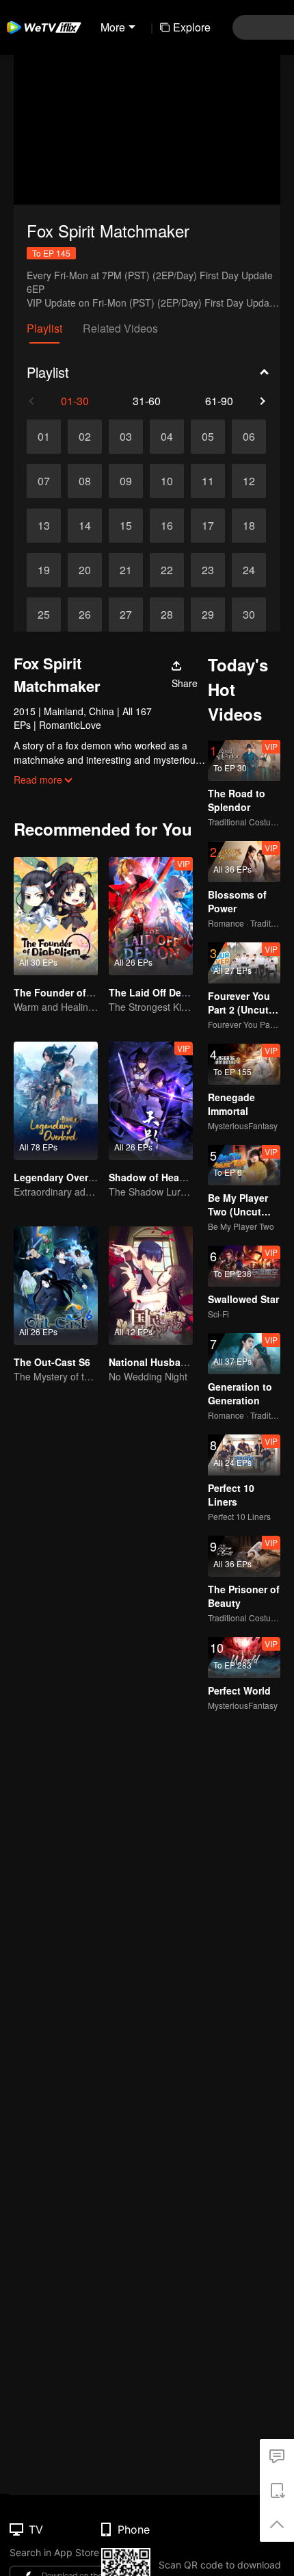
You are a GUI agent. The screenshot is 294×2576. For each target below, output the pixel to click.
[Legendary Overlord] (56, 1101)
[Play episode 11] (208, 481)
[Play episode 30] (249, 615)
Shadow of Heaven (152, 1177)
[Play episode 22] (167, 570)
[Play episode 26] (85, 615)
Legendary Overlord (60, 1177)
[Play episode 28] (167, 615)
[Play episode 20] (85, 570)
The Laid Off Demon (155, 992)
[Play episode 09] (126, 481)
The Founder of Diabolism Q (80, 992)
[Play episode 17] (208, 526)
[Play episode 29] (208, 615)
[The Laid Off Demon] (151, 916)
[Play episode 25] (44, 615)
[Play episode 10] (167, 481)
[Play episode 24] (249, 570)
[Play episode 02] (85, 437)
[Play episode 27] (126, 615)
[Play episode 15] (126, 526)
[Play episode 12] (249, 481)
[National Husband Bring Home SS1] (151, 1286)
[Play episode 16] (167, 526)
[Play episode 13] (44, 526)
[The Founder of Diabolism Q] (56, 916)
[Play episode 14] (85, 526)
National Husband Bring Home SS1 (190, 1362)
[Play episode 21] (126, 570)
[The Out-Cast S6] (56, 1286)
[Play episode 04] (167, 437)
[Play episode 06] (249, 437)
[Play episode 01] (44, 437)
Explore (192, 27)
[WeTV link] (44, 27)
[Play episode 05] (208, 437)
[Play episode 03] (126, 437)
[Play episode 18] (249, 526)
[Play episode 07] (44, 481)
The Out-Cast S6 (52, 1362)
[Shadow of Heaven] (151, 1101)
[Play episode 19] (44, 570)
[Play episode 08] (85, 481)
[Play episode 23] (208, 570)
